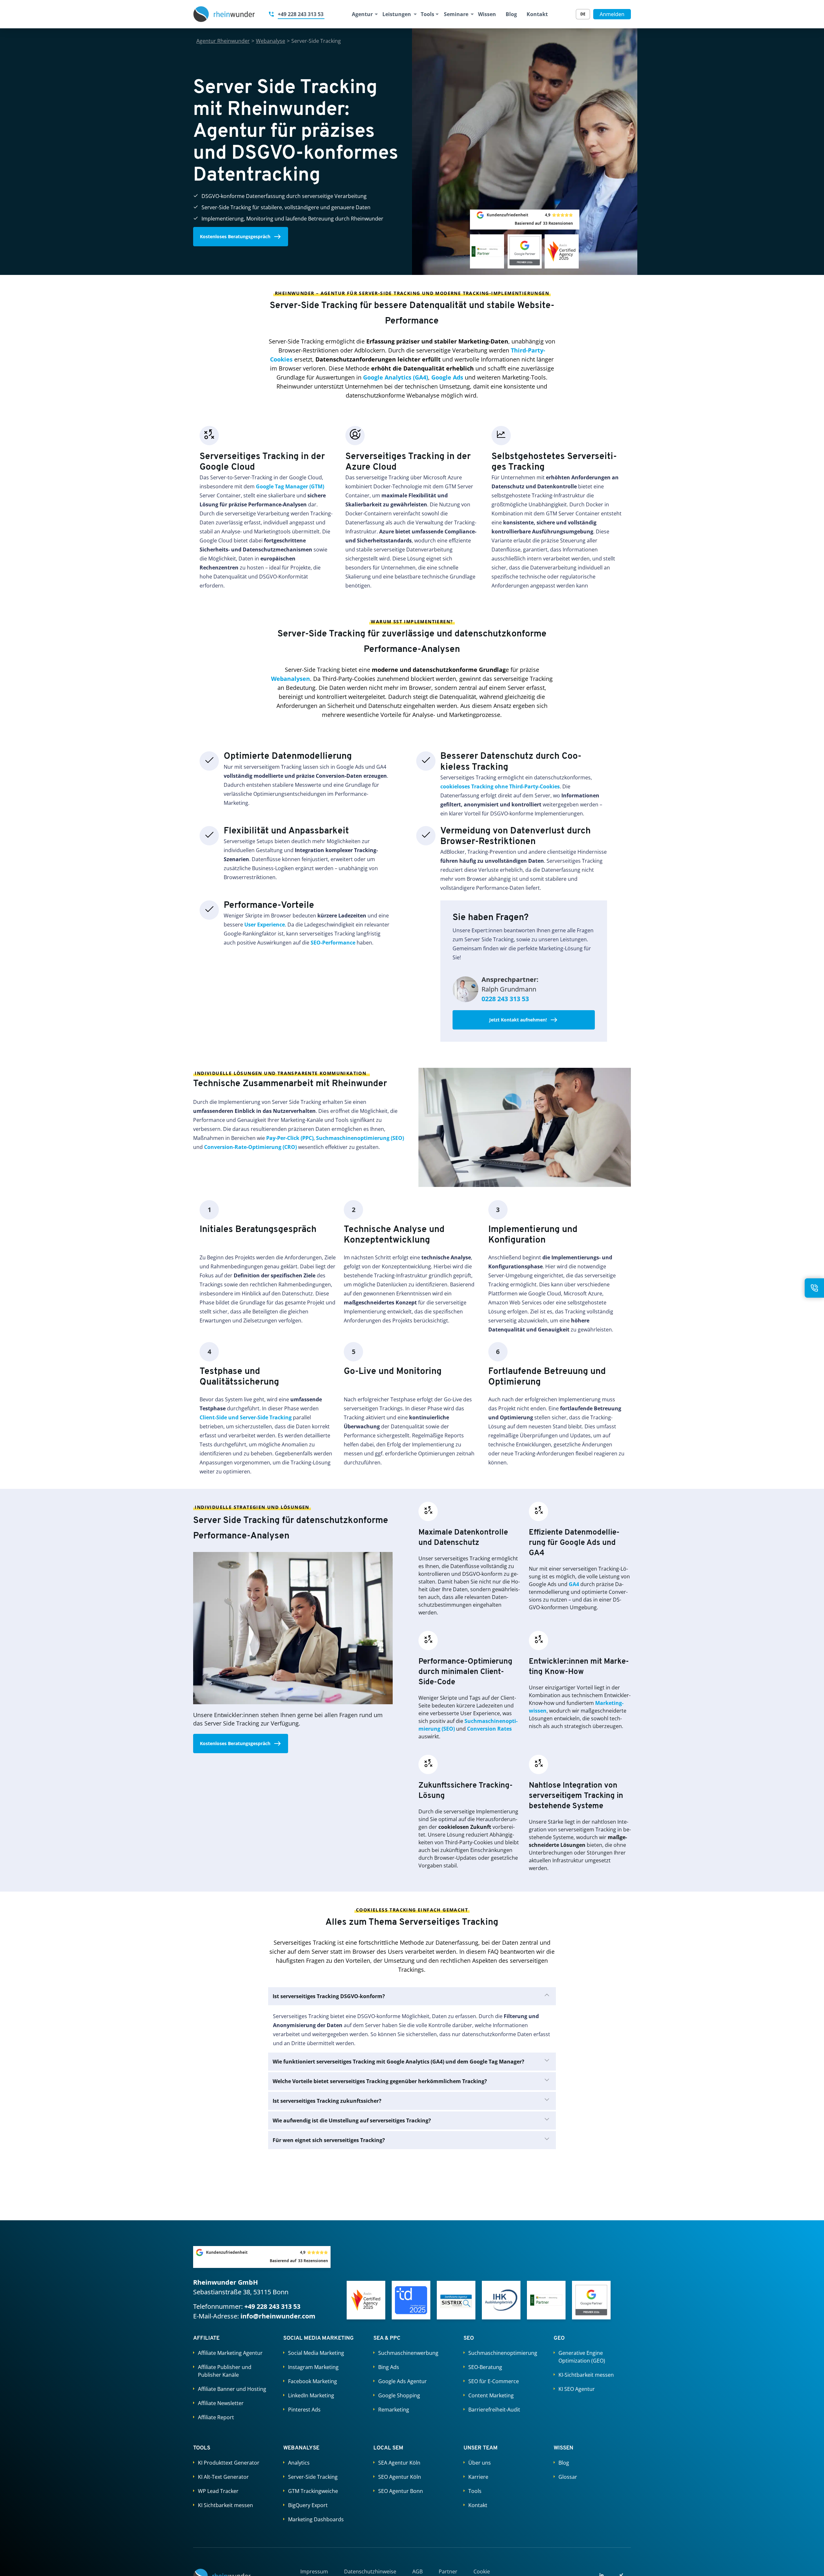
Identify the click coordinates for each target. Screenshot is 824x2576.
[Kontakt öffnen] (814, 1288)
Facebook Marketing (313, 2381)
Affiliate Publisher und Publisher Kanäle (225, 2371)
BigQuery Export (308, 2505)
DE (583, 14)
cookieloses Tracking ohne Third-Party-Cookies (500, 786)
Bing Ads (389, 2367)
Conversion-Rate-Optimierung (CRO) (250, 1147)
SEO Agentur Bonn (401, 2491)
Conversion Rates (489, 1729)
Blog (511, 14)
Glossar (568, 2477)
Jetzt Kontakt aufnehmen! (518, 1020)
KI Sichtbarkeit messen (225, 2505)
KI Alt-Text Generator (223, 2477)
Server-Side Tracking (313, 2477)
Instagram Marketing (313, 2367)
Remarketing (394, 2410)
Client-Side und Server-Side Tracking (246, 1417)
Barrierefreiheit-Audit (494, 2410)
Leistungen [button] (396, 14)
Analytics (299, 2463)
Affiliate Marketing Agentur (230, 2353)
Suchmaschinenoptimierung (503, 2353)
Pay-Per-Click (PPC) (290, 1138)
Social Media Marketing (316, 2353)
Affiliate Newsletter (221, 2403)
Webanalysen (290, 679)
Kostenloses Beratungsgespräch (235, 236)
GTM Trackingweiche (313, 2491)
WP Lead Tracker (218, 2491)
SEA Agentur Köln (399, 2463)
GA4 (574, 1584)
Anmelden (612, 14)
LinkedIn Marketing (311, 2395)
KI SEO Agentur (577, 2389)
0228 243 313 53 (505, 999)
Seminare (456, 14)
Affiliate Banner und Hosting (232, 2389)
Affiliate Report (216, 2417)
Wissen (487, 14)
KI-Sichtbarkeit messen (586, 2375)
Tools (427, 14)
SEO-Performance (333, 943)
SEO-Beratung (485, 2367)
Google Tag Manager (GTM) (290, 486)
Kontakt (537, 14)
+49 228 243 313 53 (272, 2306)
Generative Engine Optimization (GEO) (582, 2357)
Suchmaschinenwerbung (408, 2353)
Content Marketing (491, 2395)
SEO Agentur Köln (400, 2477)
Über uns (480, 2463)
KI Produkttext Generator (229, 2463)
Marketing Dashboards (316, 2519)
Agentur (362, 14)
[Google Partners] (591, 2300)
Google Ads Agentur (403, 2381)
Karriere (478, 2477)
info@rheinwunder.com (278, 2316)
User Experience (265, 925)
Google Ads (447, 377)
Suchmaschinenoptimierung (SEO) (360, 1138)
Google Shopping (399, 2395)
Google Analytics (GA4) (396, 377)
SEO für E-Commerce (494, 2381)
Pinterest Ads (304, 2410)
